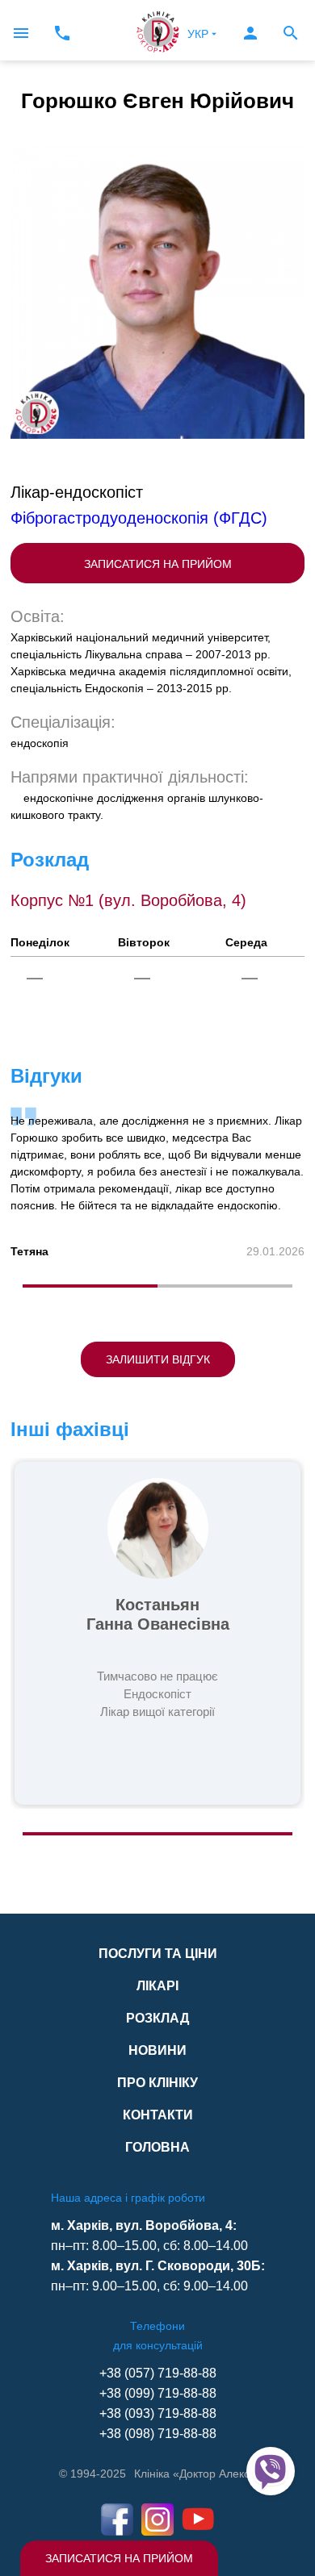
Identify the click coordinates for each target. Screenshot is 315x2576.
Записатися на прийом (119, 2558)
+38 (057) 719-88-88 (158, 2373)
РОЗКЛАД (157, 2018)
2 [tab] (225, 1286)
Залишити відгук (158, 1359)
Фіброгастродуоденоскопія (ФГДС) (139, 518)
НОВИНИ (157, 2050)
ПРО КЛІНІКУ (157, 2083)
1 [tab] (90, 1286)
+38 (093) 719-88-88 (158, 2413)
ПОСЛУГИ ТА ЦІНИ (158, 1954)
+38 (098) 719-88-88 (158, 2434)
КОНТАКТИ (158, 2115)
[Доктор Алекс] (158, 30)
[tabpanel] (157, 1183)
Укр (198, 34)
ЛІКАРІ (157, 1986)
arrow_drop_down (214, 34)
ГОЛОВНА (157, 2147)
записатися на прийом (158, 564)
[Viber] (271, 2471)
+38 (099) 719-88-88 (158, 2393)
